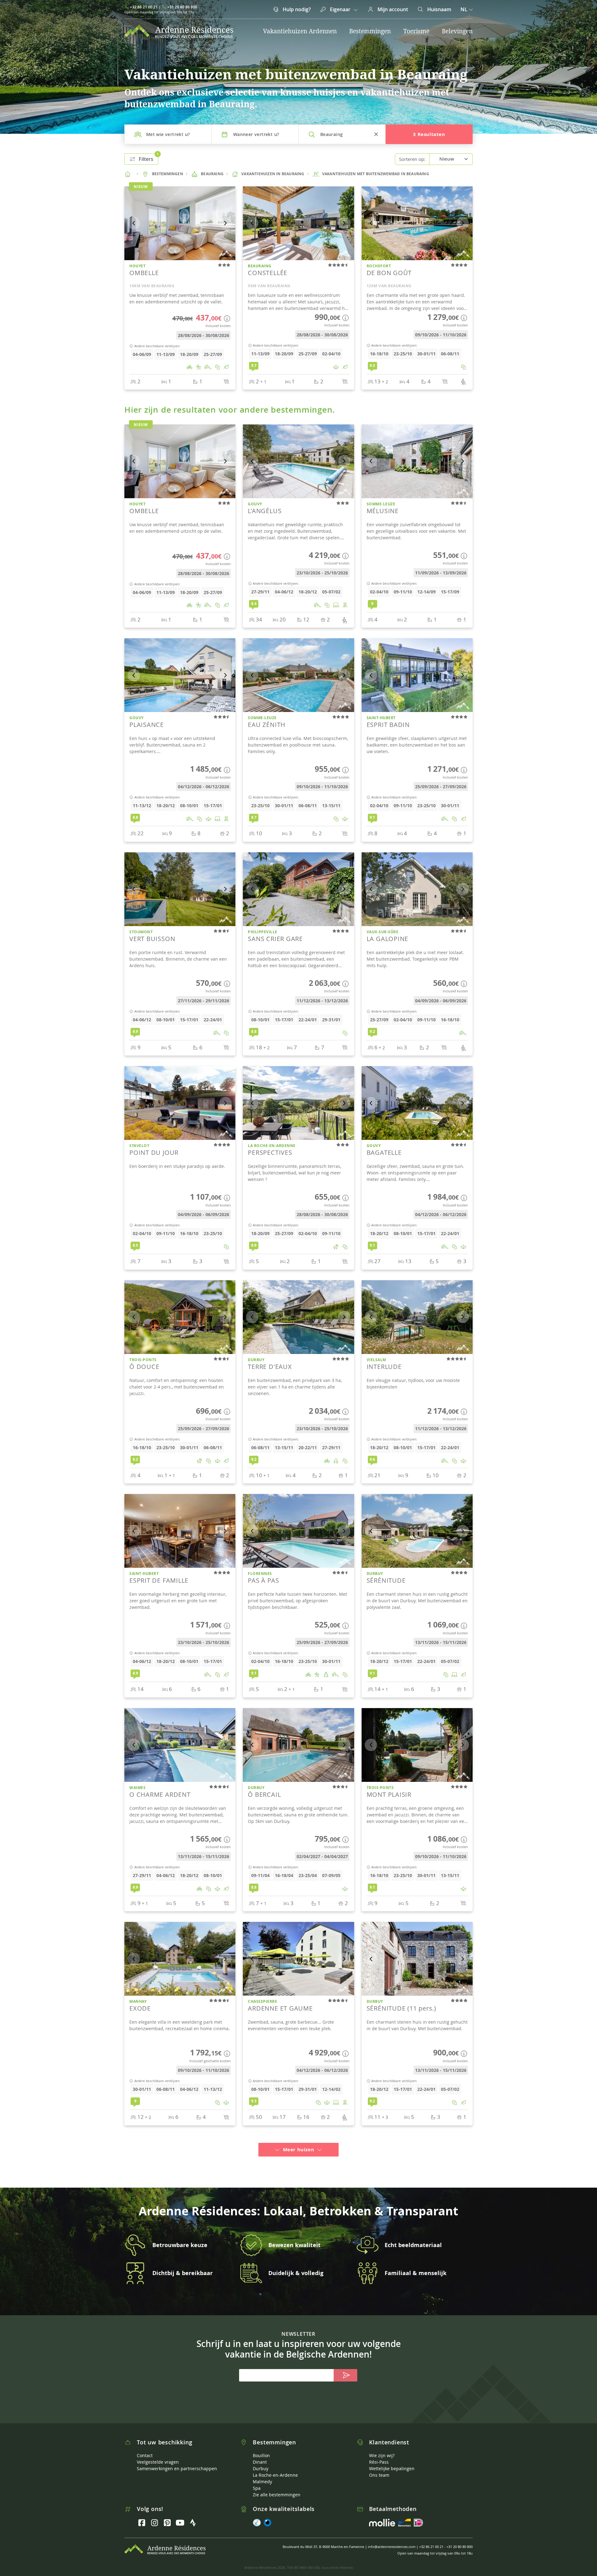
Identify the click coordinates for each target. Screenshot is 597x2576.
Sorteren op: (412, 159)
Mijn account (392, 9)
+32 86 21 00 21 (144, 7)
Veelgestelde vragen (158, 2454)
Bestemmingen (370, 31)
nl (464, 9)
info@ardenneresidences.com (392, 2538)
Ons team (379, 2467)
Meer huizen (298, 2141)
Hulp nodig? (296, 9)
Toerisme (416, 31)
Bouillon (261, 2447)
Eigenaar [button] (340, 9)
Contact (145, 2447)
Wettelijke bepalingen (392, 2460)
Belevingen (457, 31)
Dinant (260, 2454)
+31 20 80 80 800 (182, 7)
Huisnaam (439, 9)
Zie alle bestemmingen (277, 2486)
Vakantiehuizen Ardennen (300, 31)
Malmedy (262, 2473)
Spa (257, 2480)
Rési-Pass (379, 2454)
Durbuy (261, 2460)
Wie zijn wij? (382, 2447)
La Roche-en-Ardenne (275, 2467)
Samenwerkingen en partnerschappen (177, 2460)
